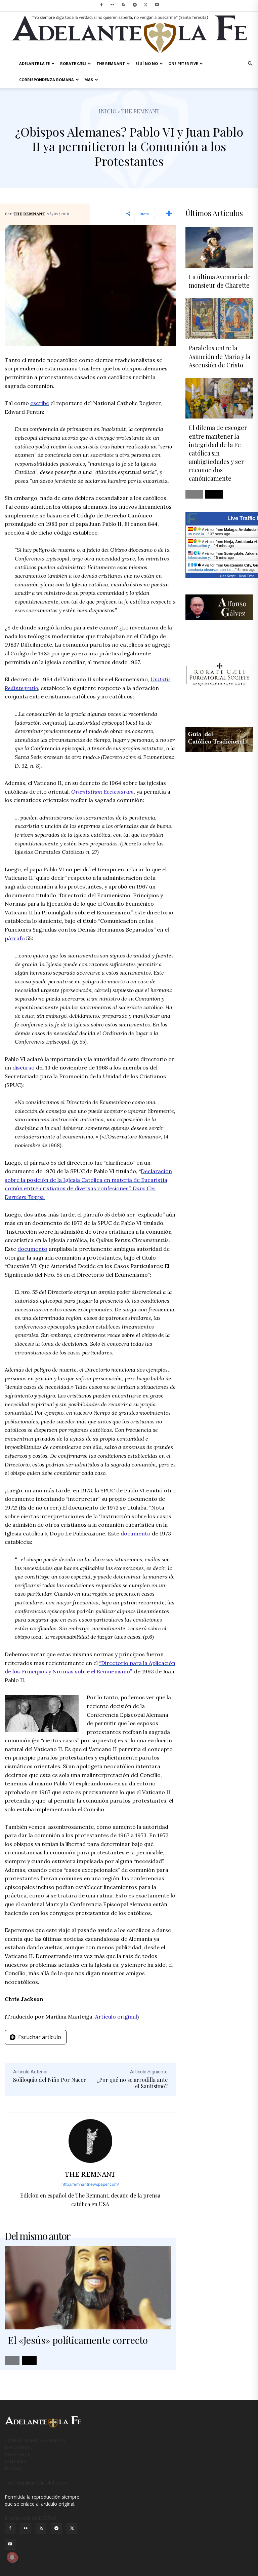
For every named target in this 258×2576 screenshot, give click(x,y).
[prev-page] (12, 2360)
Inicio (108, 111)
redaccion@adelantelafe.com (36, 2483)
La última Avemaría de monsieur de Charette (220, 281)
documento (32, 1249)
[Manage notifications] (12, 2557)
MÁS (89, 80)
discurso (24, 1067)
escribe (40, 403)
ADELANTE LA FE (34, 63)
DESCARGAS (18, 2447)
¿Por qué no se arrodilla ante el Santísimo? (132, 2083)
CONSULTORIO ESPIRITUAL (35, 2440)
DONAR (13, 2469)
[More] (169, 214)
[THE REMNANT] (90, 2141)
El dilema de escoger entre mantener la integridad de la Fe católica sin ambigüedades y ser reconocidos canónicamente (218, 453)
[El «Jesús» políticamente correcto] (88, 2288)
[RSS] (124, 5)
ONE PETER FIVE (183, 63)
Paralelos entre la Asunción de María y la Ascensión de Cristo (220, 356)
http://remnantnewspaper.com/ (90, 2184)
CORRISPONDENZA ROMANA (47, 80)
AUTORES (15, 2461)
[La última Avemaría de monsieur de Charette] (219, 247)
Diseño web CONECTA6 (31, 2518)
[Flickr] (113, 5)
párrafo (15, 938)
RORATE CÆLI (73, 63)
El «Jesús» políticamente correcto (78, 2340)
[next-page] (29, 2360)
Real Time (247, 576)
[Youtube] (157, 5)
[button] (250, 64)
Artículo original (116, 2017)
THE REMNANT (111, 63)
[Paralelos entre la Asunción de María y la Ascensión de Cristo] (219, 318)
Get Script (228, 576)
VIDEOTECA (18, 2454)
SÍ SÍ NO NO (147, 63)
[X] (146, 5)
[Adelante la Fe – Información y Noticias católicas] (129, 34)
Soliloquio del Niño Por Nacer (50, 2080)
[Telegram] (135, 5)
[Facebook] (101, 5)
